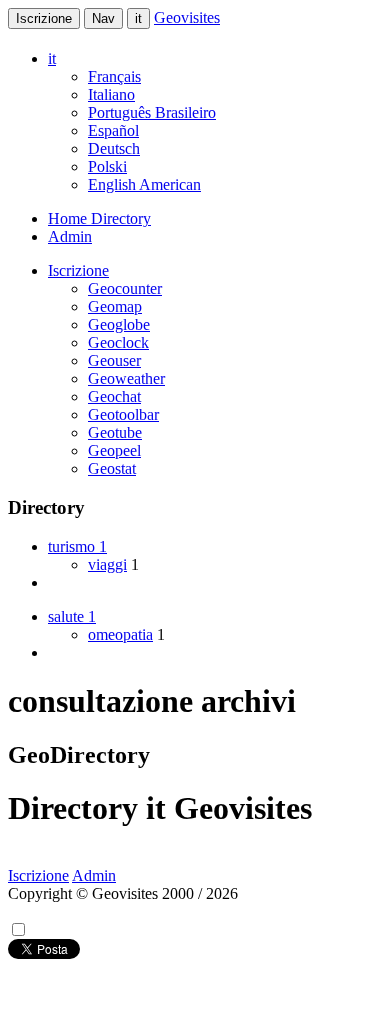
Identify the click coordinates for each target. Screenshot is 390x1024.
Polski (107, 166)
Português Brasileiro (152, 112)
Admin (70, 236)
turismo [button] (77, 546)
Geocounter (125, 288)
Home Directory (99, 218)
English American (144, 184)
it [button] (52, 58)
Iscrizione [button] (78, 270)
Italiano (111, 94)
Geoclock (118, 342)
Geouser (114, 360)
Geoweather (126, 378)
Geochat (114, 396)
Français (114, 76)
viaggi (107, 564)
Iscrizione (44, 18)
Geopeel (114, 450)
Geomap (115, 306)
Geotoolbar (123, 414)
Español (113, 130)
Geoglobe (119, 324)
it (138, 18)
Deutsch (114, 148)
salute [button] (72, 616)
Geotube (115, 432)
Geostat (112, 468)
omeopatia (120, 634)
